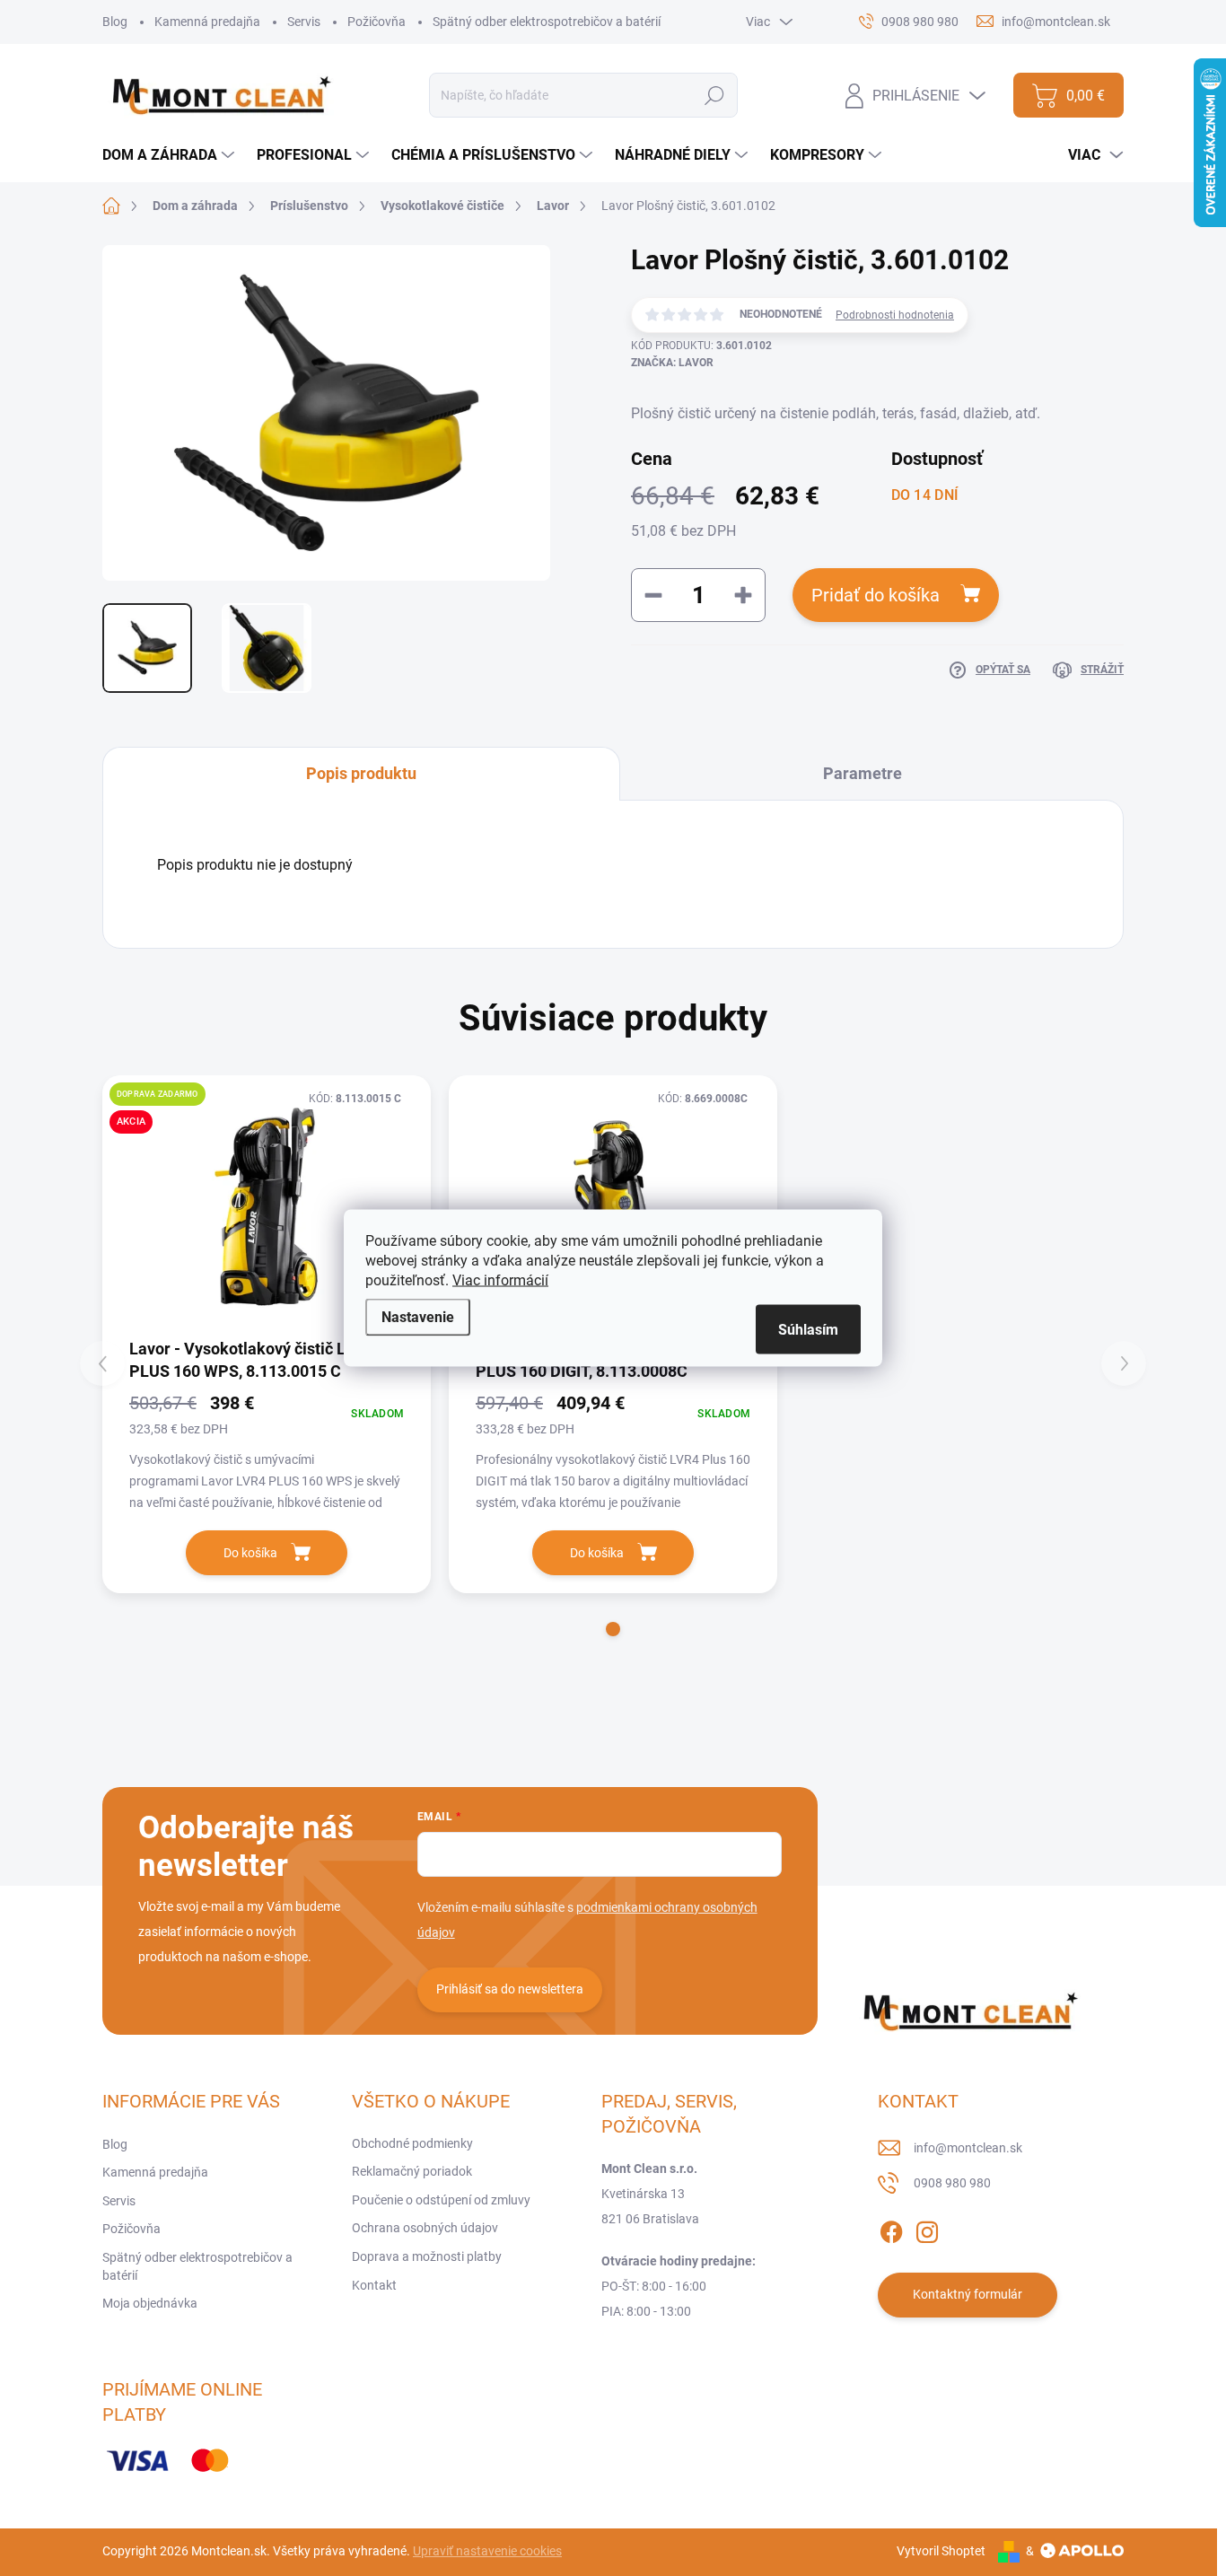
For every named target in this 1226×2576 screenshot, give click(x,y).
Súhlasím (808, 1330)
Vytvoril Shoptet (941, 2551)
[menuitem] (171, 155)
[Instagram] (927, 2229)
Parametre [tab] (863, 773)
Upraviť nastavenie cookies (487, 2551)
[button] (613, 1629)
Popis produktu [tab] (361, 773)
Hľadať (715, 95)
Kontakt (374, 2285)
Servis (304, 22)
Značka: (672, 363)
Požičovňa (377, 22)
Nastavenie (418, 1317)
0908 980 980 (952, 2183)
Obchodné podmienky (412, 2143)
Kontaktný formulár (968, 2294)
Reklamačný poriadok (412, 2171)
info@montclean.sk (968, 2148)
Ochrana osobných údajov (425, 2228)
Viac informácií (500, 1280)
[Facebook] (891, 2229)
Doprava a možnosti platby (427, 2256)
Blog (115, 22)
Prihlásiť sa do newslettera (510, 1989)
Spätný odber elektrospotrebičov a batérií (547, 22)
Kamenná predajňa (207, 22)
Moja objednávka (150, 2303)
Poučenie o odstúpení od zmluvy (441, 2200)
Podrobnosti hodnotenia (895, 315)
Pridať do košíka (876, 595)
